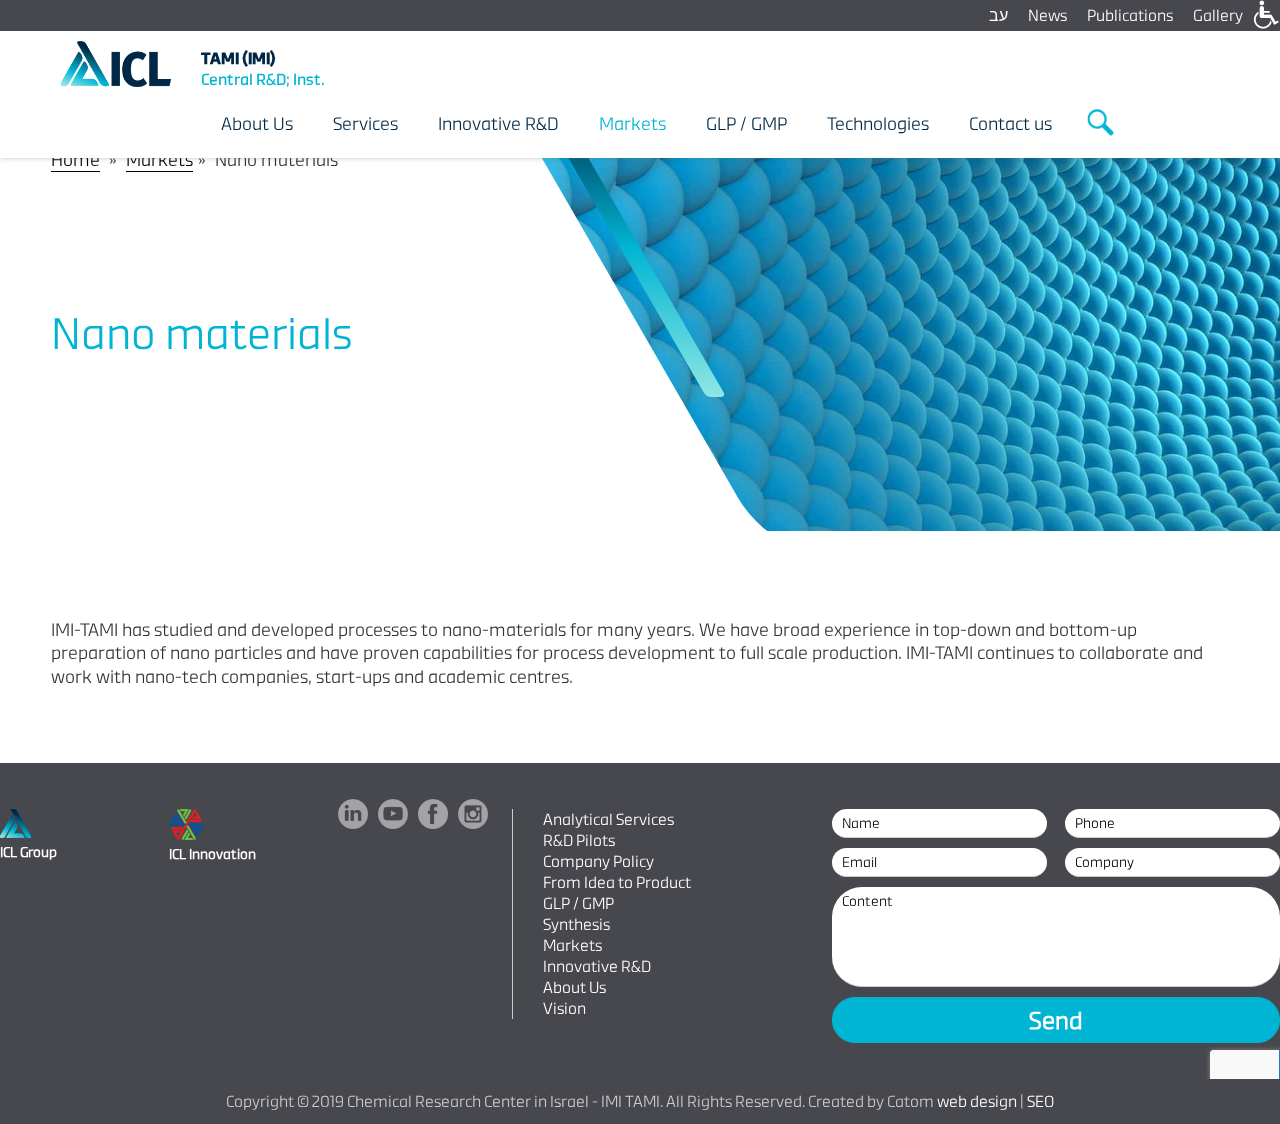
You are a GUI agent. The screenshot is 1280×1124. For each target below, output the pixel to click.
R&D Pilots (579, 840)
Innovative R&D (597, 966)
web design (977, 1101)
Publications (1130, 15)
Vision (564, 1008)
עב (998, 15)
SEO (1040, 1101)
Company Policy (598, 861)
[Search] (1102, 123)
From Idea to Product (617, 882)
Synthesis (576, 924)
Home (75, 159)
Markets (159, 159)
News (1047, 15)
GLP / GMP (578, 903)
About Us (574, 987)
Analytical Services (608, 819)
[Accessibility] (1265, 15)
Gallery (1218, 15)
